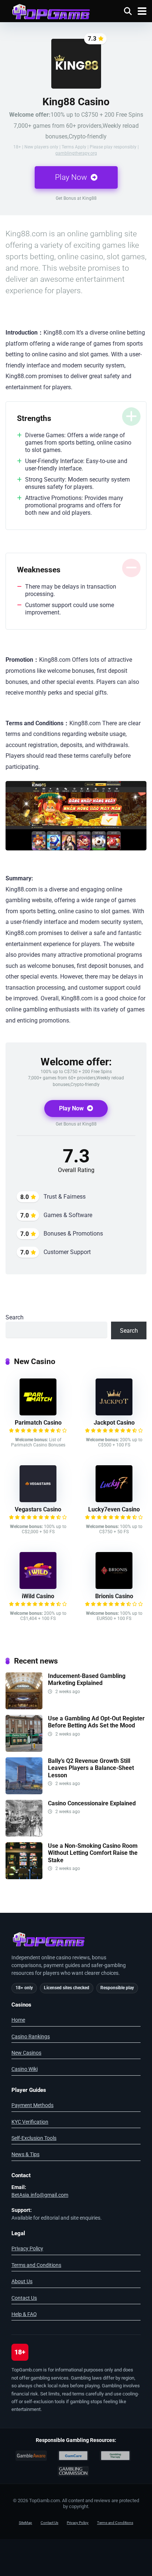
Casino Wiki (25, 2069)
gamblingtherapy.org (76, 153)
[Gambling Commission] (73, 2471)
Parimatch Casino (38, 1423)
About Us (22, 2281)
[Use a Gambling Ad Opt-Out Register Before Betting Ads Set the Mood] (24, 1750)
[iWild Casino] (38, 1587)
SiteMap (25, 2523)
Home (18, 2020)
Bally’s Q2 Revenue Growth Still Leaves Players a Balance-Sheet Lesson (91, 1768)
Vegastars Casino (38, 1509)
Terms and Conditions (36, 2265)
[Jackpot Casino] (114, 1413)
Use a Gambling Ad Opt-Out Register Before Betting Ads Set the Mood (96, 1722)
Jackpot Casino (114, 1423)
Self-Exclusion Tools (34, 2138)
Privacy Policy (27, 2248)
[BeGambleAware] (31, 2456)
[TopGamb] (51, 11)
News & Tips (25, 2154)
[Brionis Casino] (114, 1587)
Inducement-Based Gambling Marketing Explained (87, 1679)
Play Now (72, 177)
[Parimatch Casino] (38, 1413)
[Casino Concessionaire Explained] (24, 1835)
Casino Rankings (31, 2037)
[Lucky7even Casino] (114, 1500)
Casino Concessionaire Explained (92, 1803)
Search (15, 1317)
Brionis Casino (114, 1596)
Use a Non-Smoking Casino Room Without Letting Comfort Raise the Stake (93, 1853)
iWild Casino (38, 1596)
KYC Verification (30, 2122)
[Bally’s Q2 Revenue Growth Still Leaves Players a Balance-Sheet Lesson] (24, 1792)
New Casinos (26, 2053)
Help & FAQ (24, 2314)
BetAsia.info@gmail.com (40, 2195)
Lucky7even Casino (114, 1509)
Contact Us (24, 2298)
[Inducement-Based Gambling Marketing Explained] (24, 1707)
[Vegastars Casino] (38, 1500)
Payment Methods (32, 2105)
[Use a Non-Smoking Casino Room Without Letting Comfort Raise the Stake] (24, 1877)
